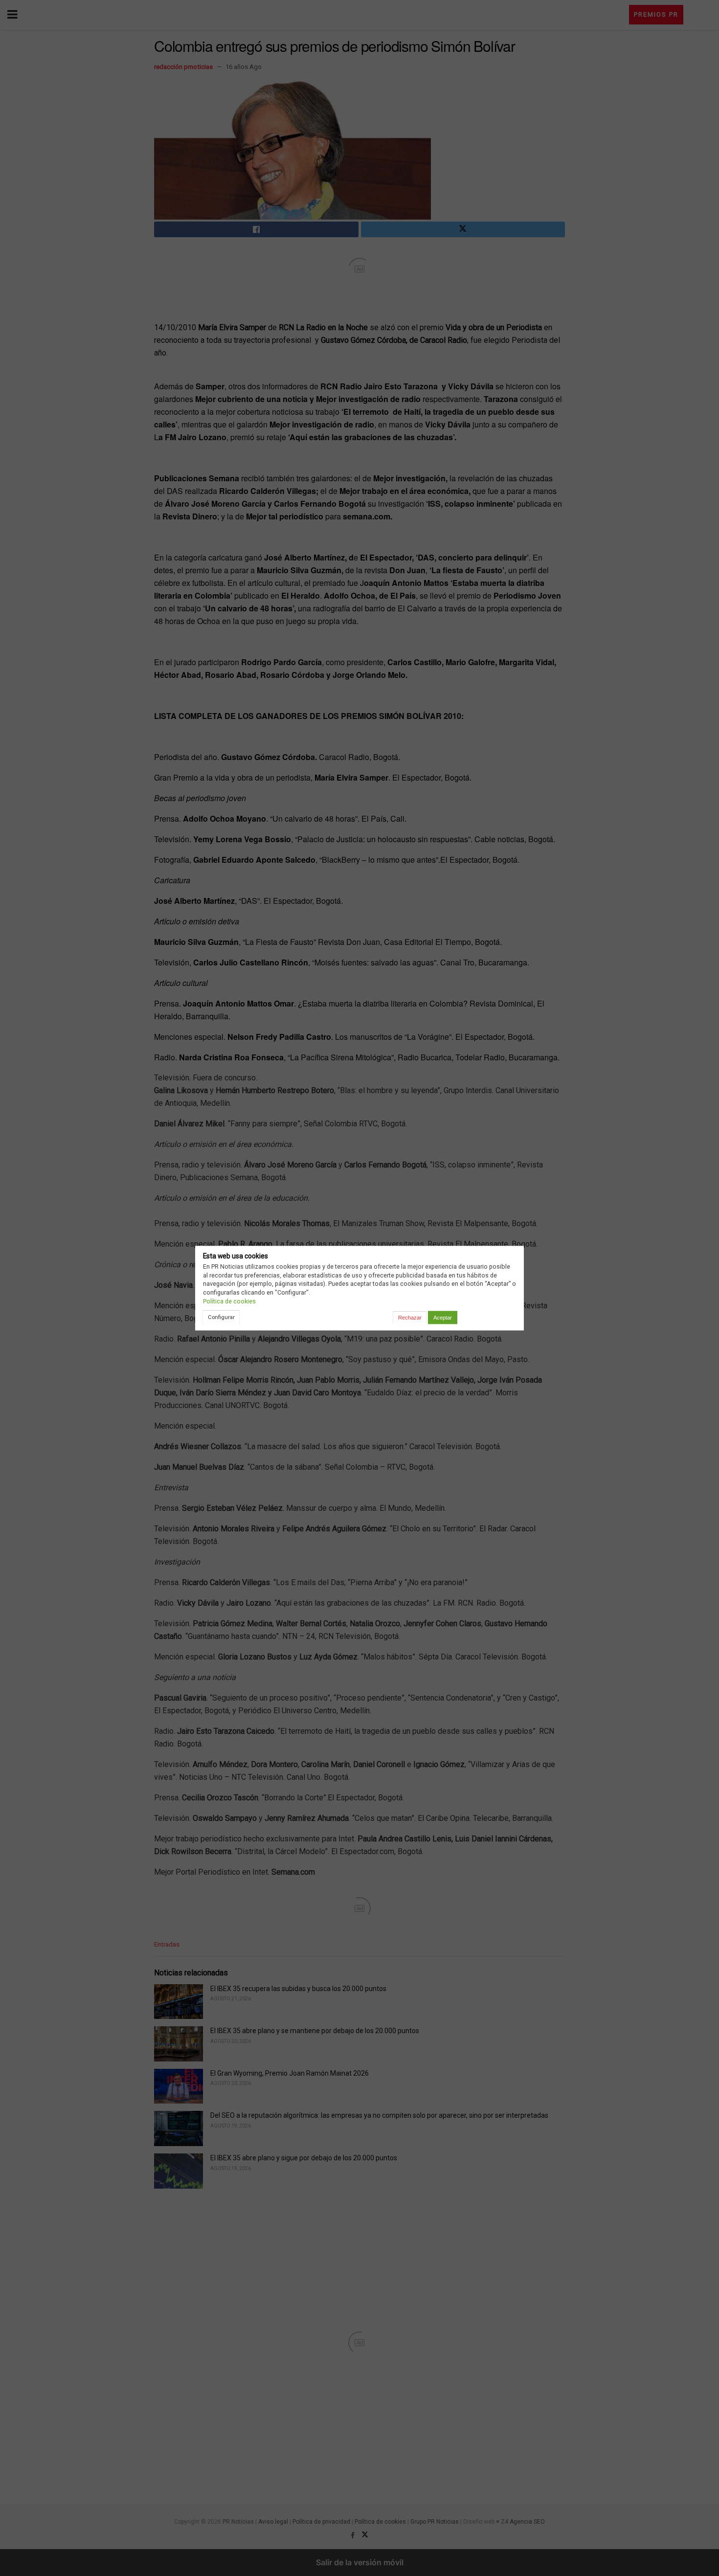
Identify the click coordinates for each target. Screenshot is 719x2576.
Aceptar (443, 1318)
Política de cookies (229, 1301)
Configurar (221, 1317)
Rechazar (410, 1318)
